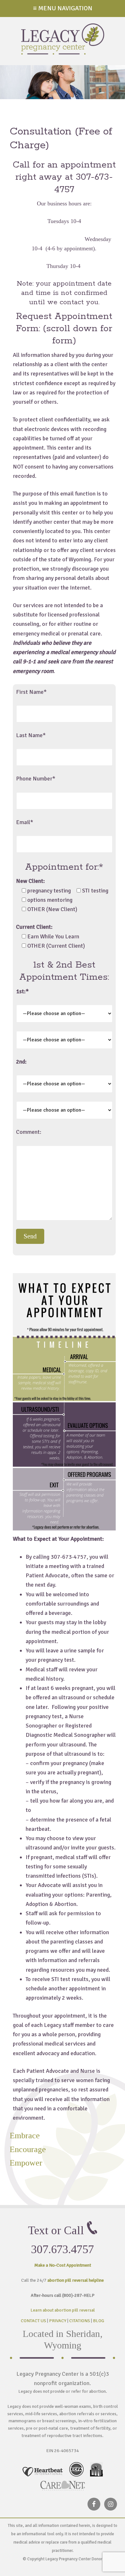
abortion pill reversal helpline (76, 2280)
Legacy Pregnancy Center (63, 39)
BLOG (99, 2321)
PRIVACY (58, 2321)
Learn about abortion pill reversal (63, 2310)
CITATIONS (80, 2321)
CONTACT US (33, 2321)
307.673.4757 (63, 2249)
